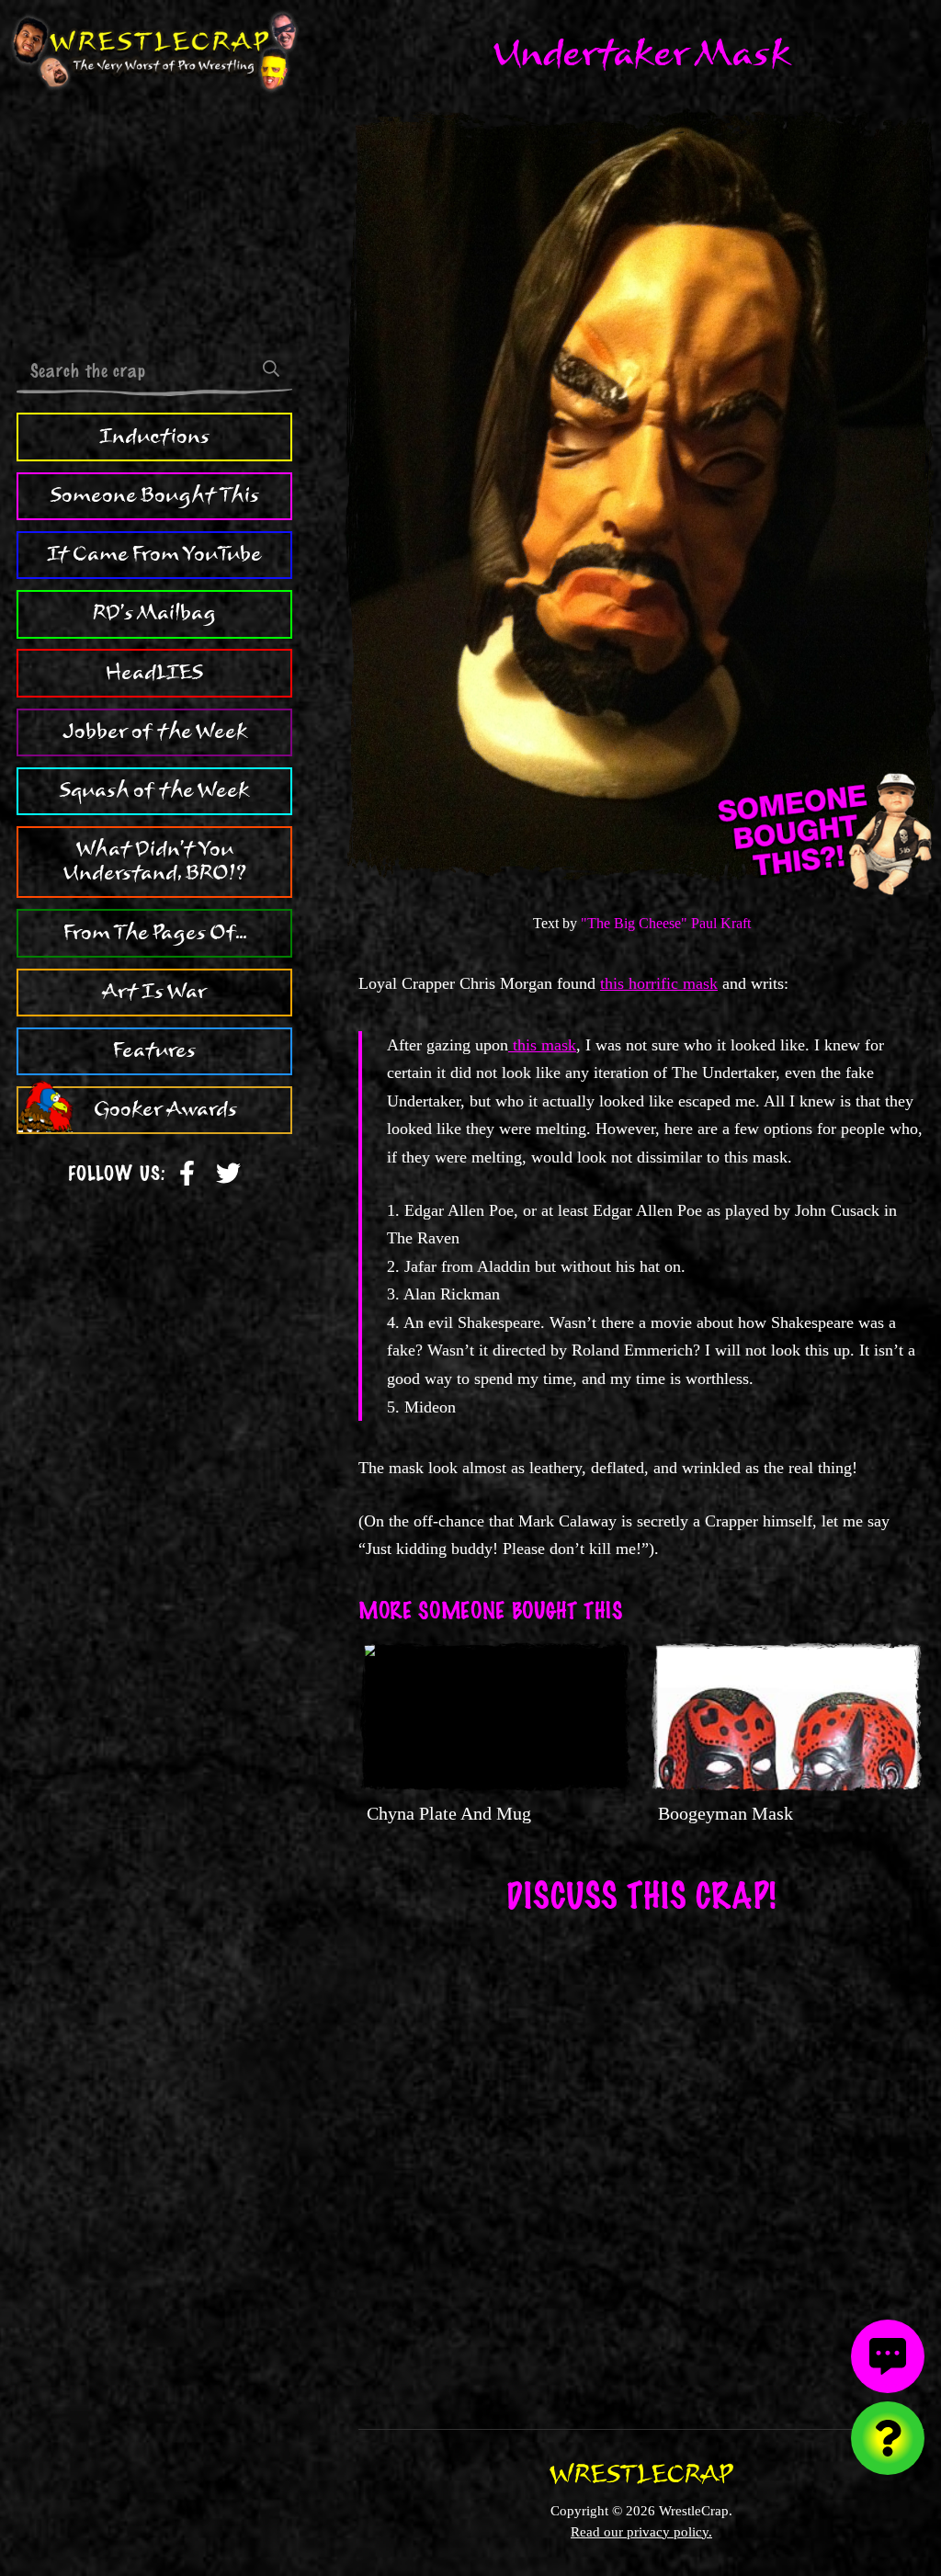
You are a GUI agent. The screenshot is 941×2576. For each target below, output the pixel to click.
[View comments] (888, 2356)
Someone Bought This (155, 495)
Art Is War (154, 992)
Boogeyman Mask (726, 1813)
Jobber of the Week (155, 732)
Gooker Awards (165, 1109)
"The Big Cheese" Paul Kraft (666, 923)
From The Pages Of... (155, 933)
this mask (542, 1045)
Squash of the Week (154, 790)
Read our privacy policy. (641, 2531)
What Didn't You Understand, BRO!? (155, 861)
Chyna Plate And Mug (449, 1813)
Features (154, 1050)
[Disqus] (641, 2159)
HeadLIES (154, 673)
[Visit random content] (888, 2438)
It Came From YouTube (154, 554)
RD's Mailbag (154, 613)
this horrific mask (659, 983)
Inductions (154, 437)
